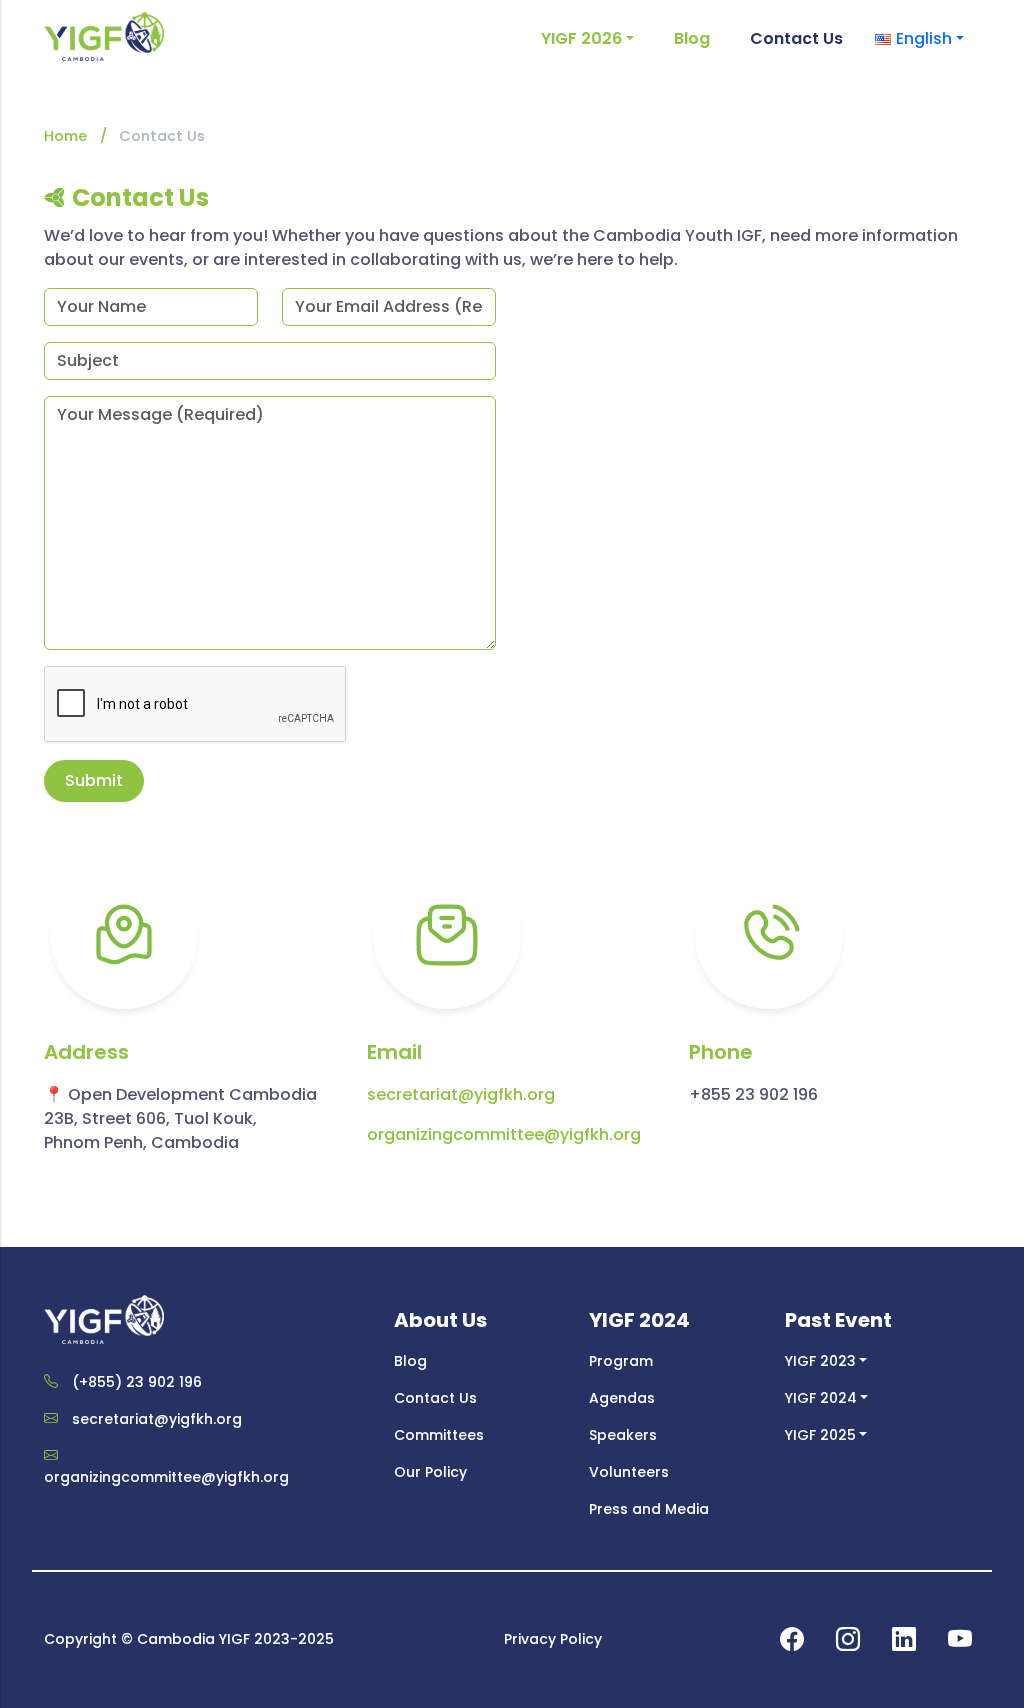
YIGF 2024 (821, 1398)
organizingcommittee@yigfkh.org (504, 1134)
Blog (692, 38)
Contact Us (796, 38)
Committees (439, 1435)
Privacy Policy (553, 1639)
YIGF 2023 (820, 1361)
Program (621, 1361)
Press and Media (649, 1509)
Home (65, 136)
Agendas (622, 1398)
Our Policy (430, 1472)
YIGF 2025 (820, 1435)
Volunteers (629, 1472)
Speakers (623, 1435)
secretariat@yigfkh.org (461, 1094)
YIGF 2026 (581, 38)
